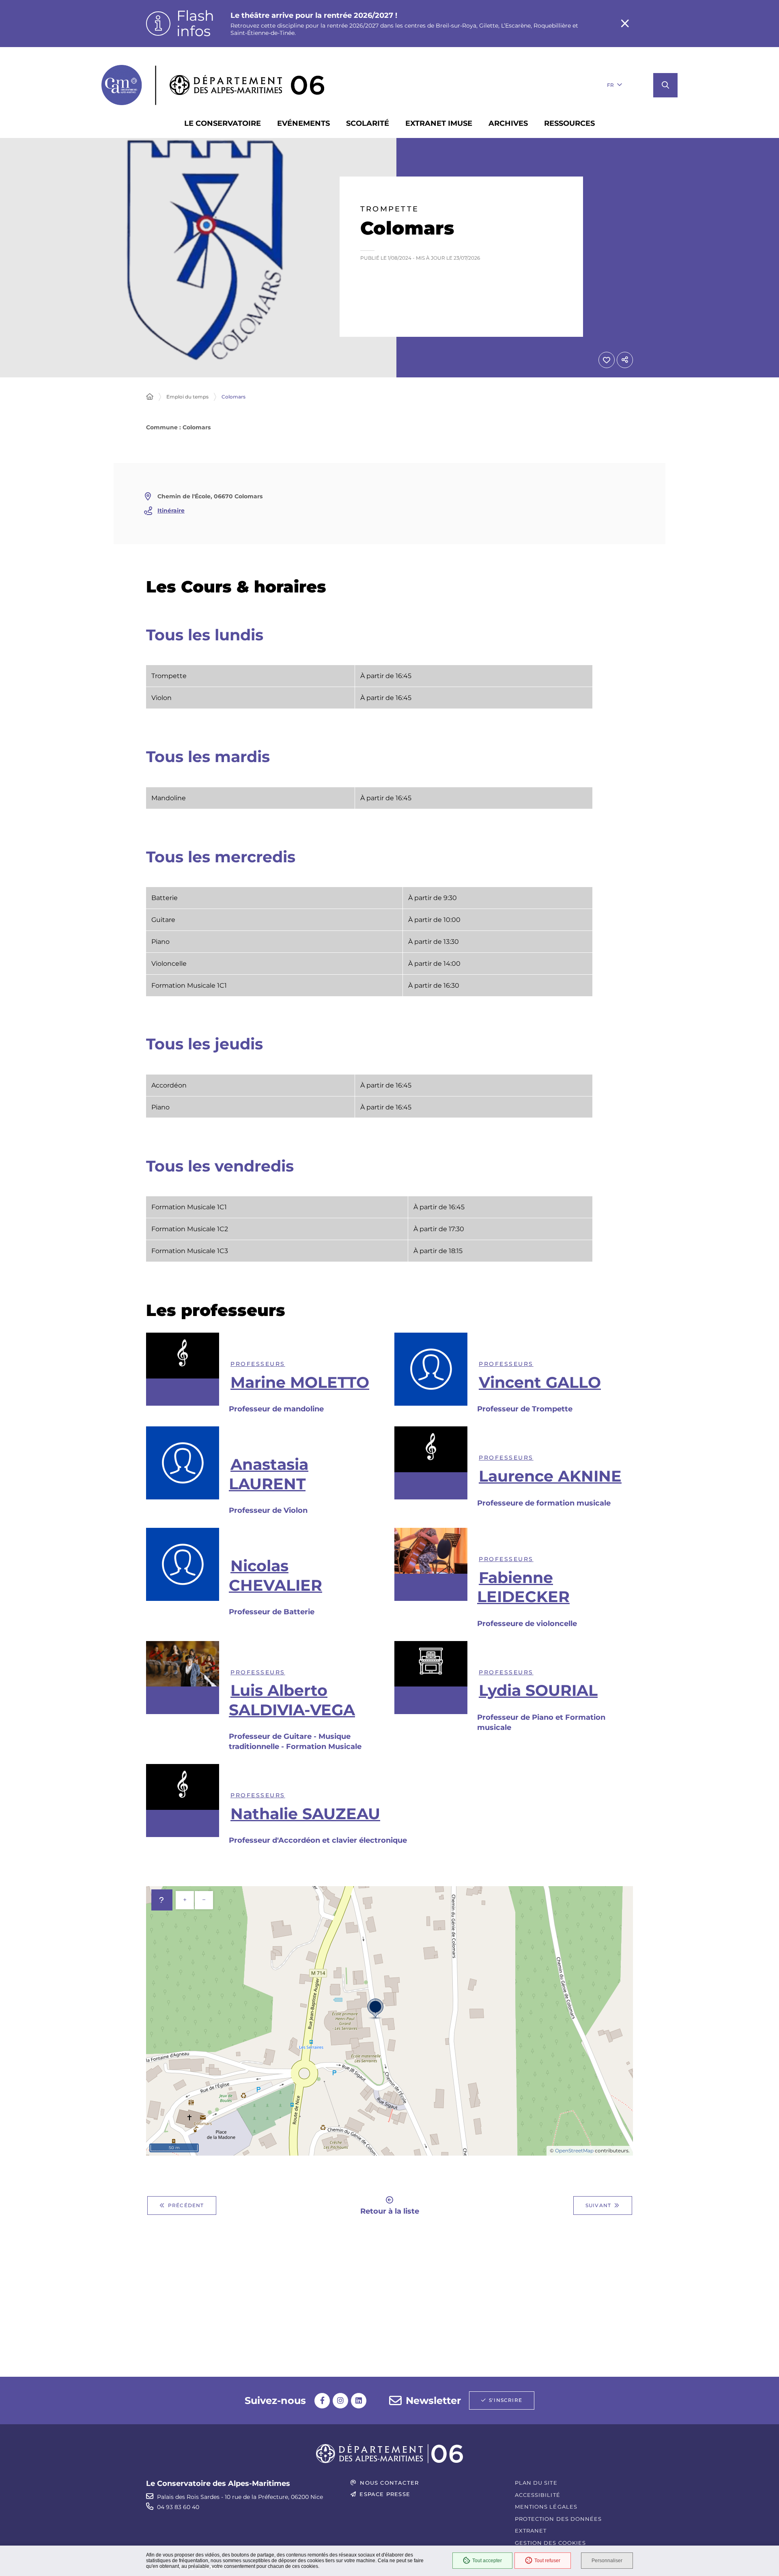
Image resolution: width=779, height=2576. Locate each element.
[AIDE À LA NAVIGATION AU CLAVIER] (162, 1900)
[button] (665, 85)
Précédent (186, 2205)
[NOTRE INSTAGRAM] (340, 2401)
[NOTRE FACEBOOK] (322, 2401)
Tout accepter (487, 2561)
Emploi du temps (187, 397)
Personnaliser (607, 2561)
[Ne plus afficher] (625, 24)
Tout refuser (547, 2561)
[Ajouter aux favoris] (607, 360)
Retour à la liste (390, 2211)
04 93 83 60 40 (178, 2507)
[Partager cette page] (625, 360)
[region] (369, 692)
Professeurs (258, 1364)
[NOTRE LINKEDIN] (359, 2401)
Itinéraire (171, 510)
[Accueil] (150, 397)
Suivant (598, 2205)
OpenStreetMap (574, 2151)
